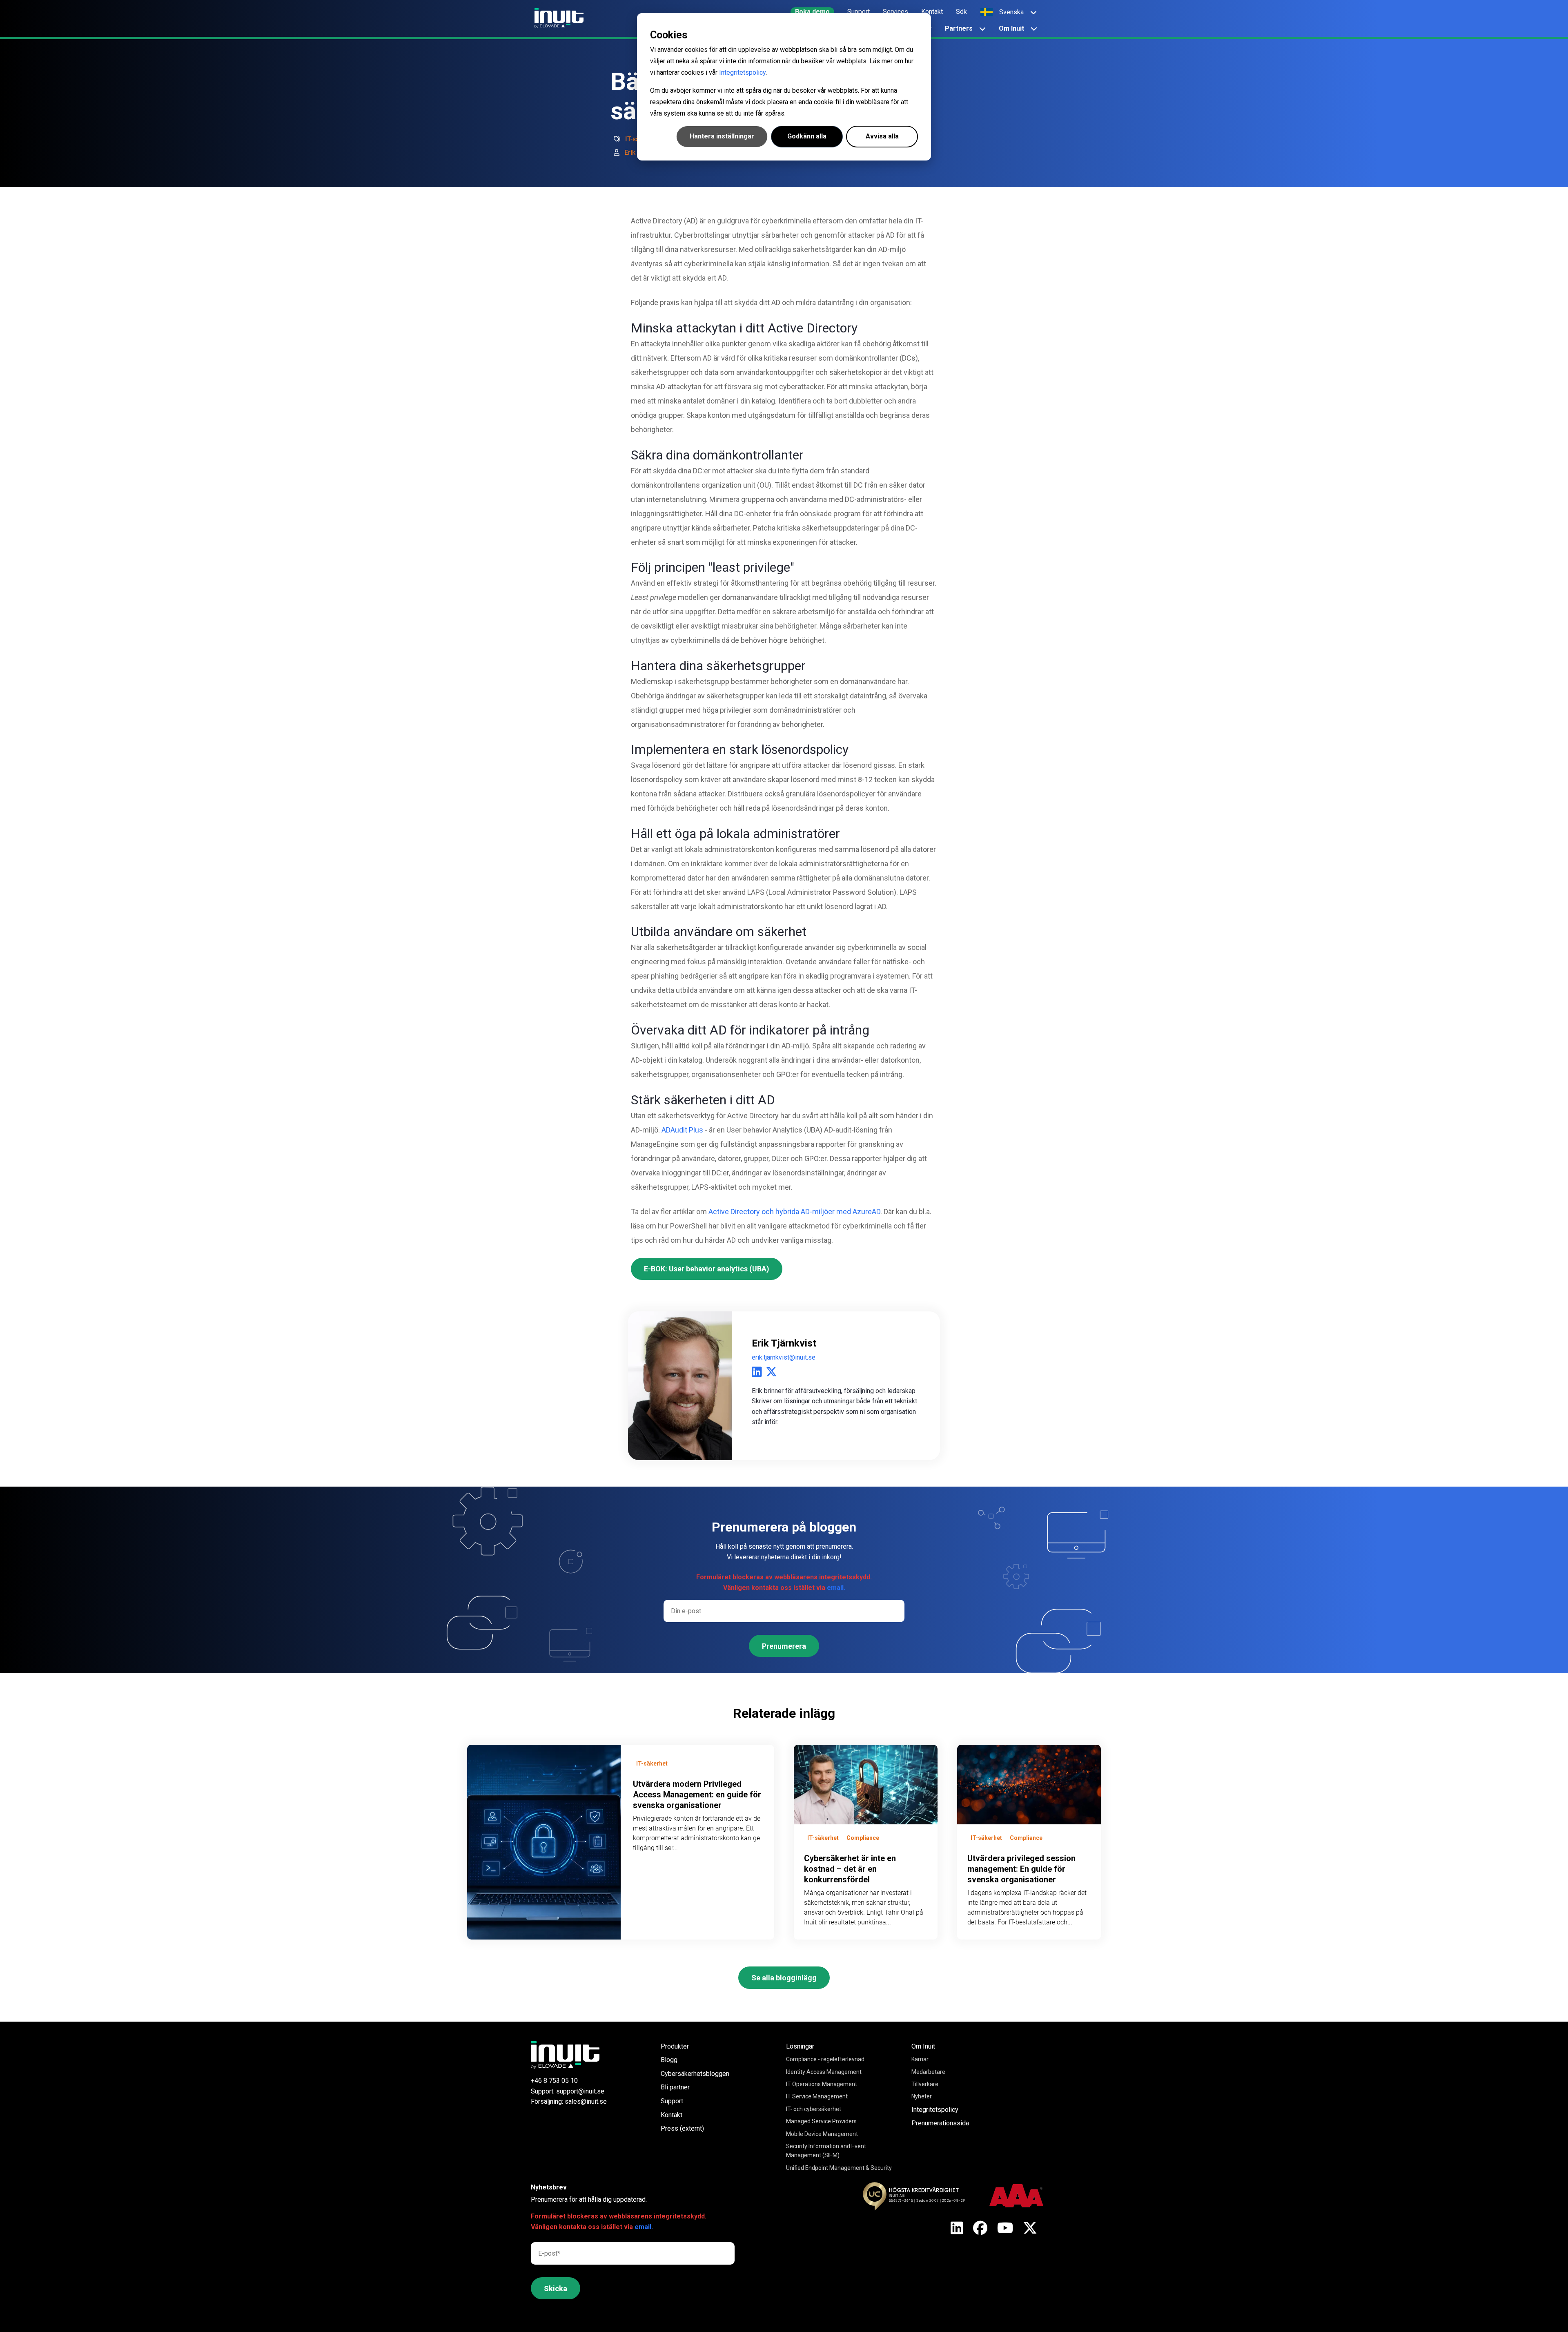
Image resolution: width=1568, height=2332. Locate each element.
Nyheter (922, 2096)
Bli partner (675, 2087)
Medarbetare (928, 2072)
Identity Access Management (824, 2072)
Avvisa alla (882, 136)
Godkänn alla (807, 136)
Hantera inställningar (722, 136)
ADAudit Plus (683, 1130)
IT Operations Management (822, 2084)
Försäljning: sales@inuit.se (569, 2101)
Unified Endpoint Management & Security (839, 2168)
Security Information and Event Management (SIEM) (826, 2151)
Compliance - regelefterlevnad (825, 2059)
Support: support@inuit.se (568, 2091)
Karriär (920, 2059)
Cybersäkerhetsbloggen (695, 2074)
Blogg (669, 2060)
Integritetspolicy (742, 72)
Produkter (675, 2046)
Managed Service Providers (821, 2121)
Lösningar (800, 2046)
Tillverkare (925, 2084)
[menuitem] (812, 12)
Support (672, 2101)
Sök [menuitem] (961, 12)
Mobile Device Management (822, 2134)
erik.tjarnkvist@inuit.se (784, 1357)
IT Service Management (817, 2096)
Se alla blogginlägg (784, 1978)
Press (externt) (682, 2128)
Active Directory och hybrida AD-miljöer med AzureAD (794, 1212)
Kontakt (672, 2115)
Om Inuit (923, 2046)
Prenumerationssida (940, 2123)
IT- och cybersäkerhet (814, 2109)
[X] (957, 2229)
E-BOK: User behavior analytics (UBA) (707, 1269)
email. (836, 1588)
